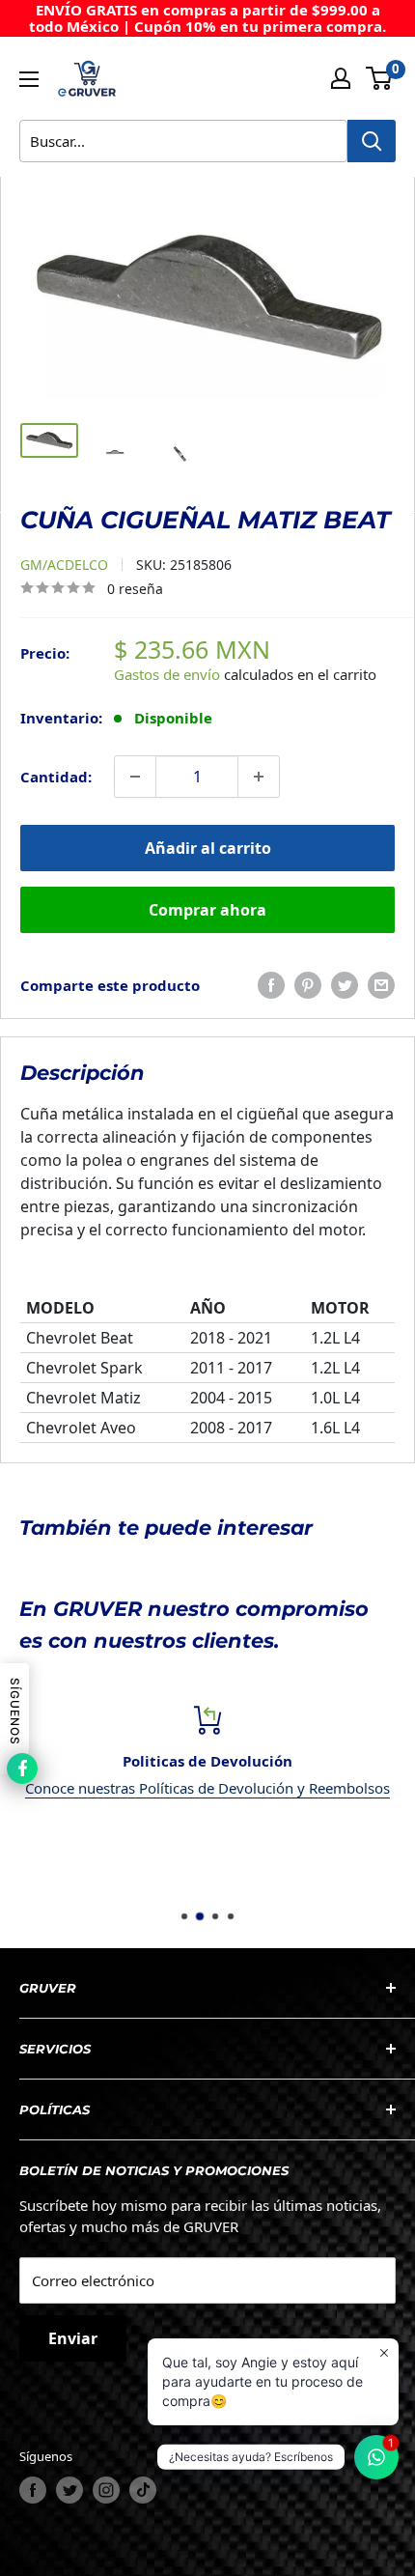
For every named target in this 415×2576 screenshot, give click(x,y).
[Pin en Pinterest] (308, 985)
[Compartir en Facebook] (271, 985)
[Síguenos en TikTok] (143, 2490)
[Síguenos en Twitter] (69, 2490)
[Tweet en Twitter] (345, 985)
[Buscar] (372, 141)
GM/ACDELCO (64, 565)
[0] (380, 78)
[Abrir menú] (29, 79)
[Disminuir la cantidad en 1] (135, 777)
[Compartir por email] (381, 985)
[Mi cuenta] (341, 78)
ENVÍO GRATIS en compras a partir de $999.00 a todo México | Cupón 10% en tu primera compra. (207, 18)
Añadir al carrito (208, 848)
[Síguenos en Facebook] (33, 2490)
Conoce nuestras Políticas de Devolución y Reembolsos (207, 1788)
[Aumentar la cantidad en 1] (259, 777)
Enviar (73, 2338)
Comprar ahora (207, 910)
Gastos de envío (167, 674)
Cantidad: (56, 777)
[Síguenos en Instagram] (106, 2490)
